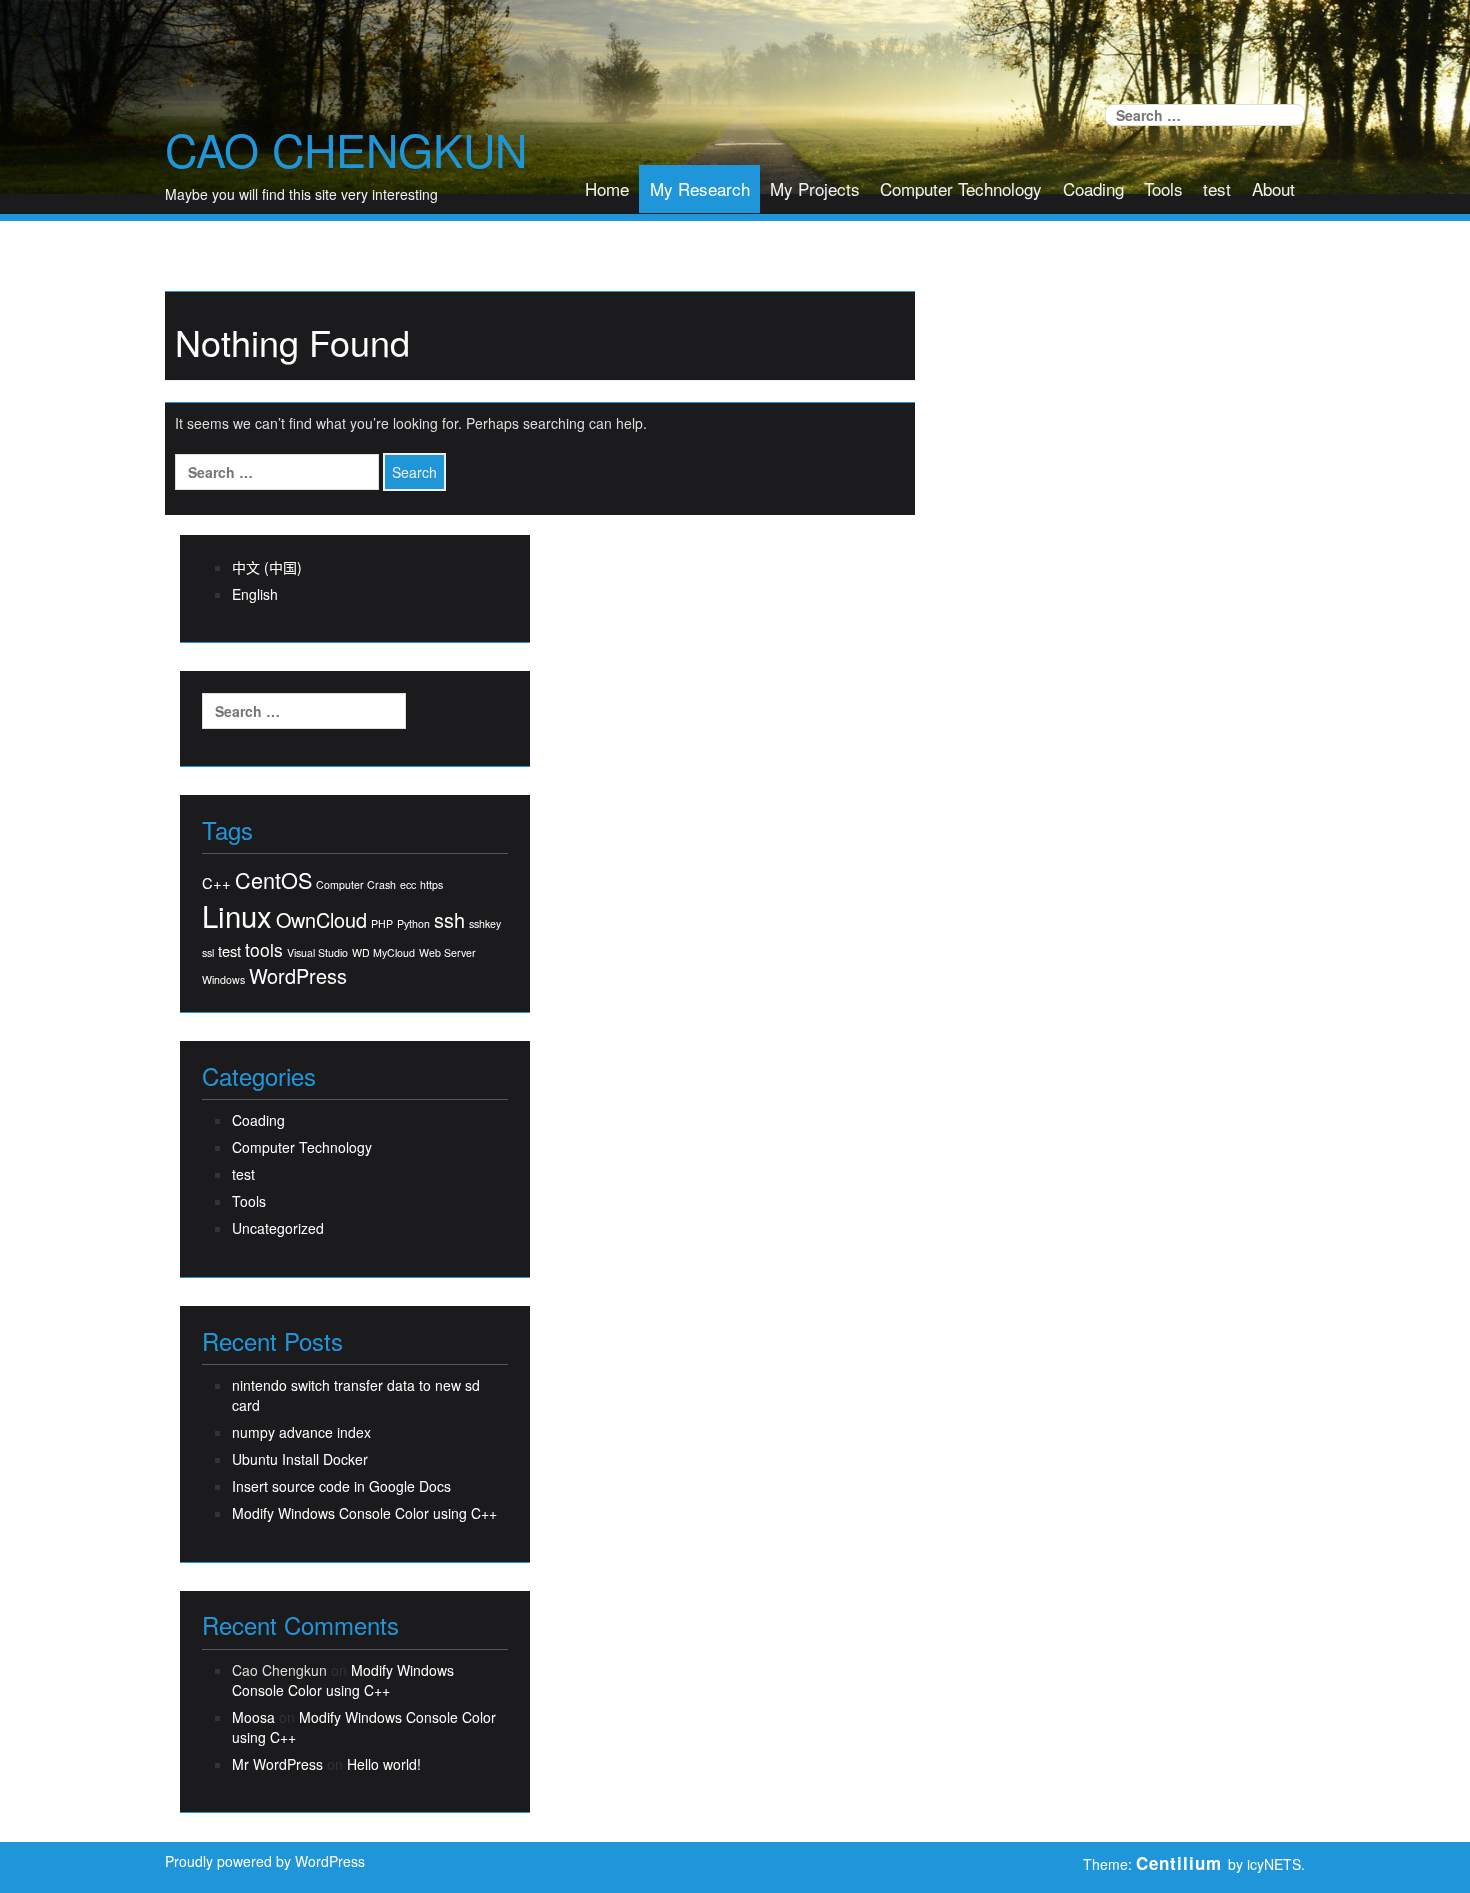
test (1217, 188)
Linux (237, 915)
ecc (408, 884)
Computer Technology (961, 188)
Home (607, 188)
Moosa (253, 1717)
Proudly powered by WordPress (265, 1861)
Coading (1093, 188)
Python (413, 923)
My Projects (815, 188)
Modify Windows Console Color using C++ (364, 1513)
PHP (382, 923)
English (255, 594)
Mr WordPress (277, 1764)
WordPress (298, 976)
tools (264, 949)
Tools (1163, 188)
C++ (216, 882)
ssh (449, 920)
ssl (208, 952)
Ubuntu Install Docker (300, 1459)
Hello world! (384, 1764)
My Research (700, 188)
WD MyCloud (383, 952)
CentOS (273, 879)
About (1273, 188)
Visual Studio (317, 952)
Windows (223, 979)
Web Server (447, 952)
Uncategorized (278, 1228)
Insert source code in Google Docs (341, 1486)
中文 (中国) (267, 567)
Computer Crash (356, 884)
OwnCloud (321, 920)
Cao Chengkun (346, 149)
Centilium (1179, 1863)
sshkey (485, 923)
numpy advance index (301, 1432)
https (431, 884)
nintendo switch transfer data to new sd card (356, 1395)
